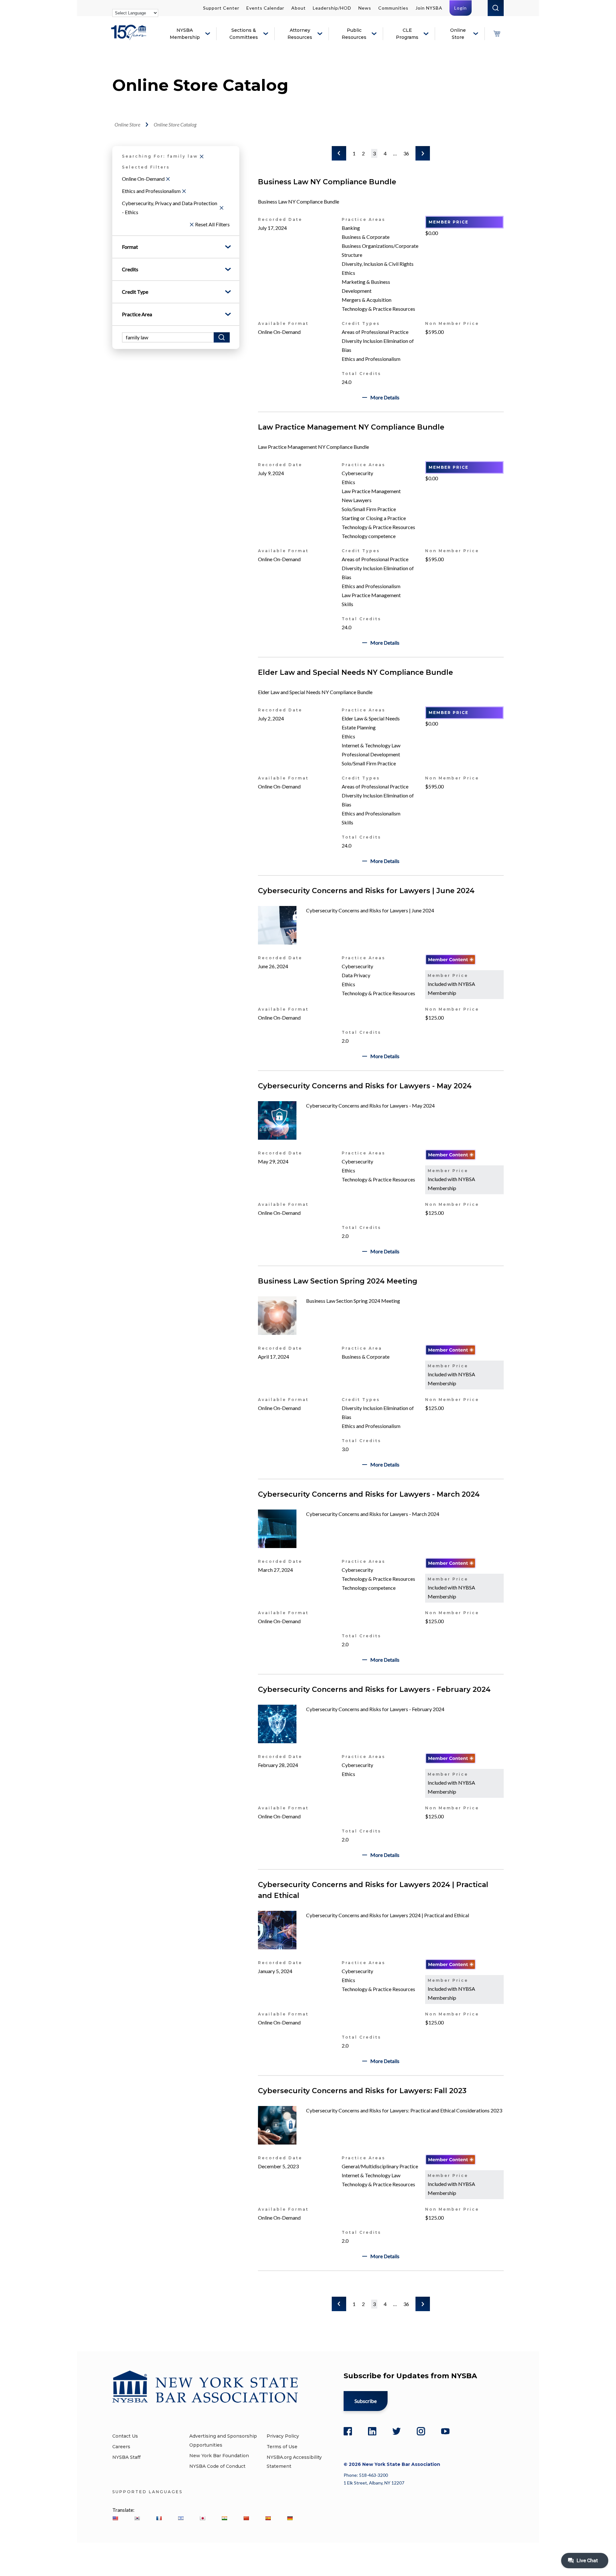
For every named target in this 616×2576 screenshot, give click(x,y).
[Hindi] (224, 2518)
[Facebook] (348, 2431)
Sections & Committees (244, 34)
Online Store (458, 34)
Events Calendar (265, 8)
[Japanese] (202, 2518)
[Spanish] (268, 2518)
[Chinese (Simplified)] (246, 2518)
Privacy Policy (283, 2436)
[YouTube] (445, 2431)
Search (496, 8)
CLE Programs (407, 34)
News (365, 8)
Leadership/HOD (332, 8)
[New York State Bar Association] (130, 37)
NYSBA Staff (126, 2457)
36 (406, 153)
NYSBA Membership (185, 34)
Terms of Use (282, 2447)
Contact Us (125, 2436)
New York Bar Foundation (219, 2456)
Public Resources (354, 34)
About (299, 8)
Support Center (221, 8)
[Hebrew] (181, 2518)
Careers (121, 2447)
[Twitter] (397, 2431)
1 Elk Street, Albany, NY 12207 (374, 2483)
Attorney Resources (300, 34)
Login (461, 8)
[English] (115, 2518)
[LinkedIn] (372, 2431)
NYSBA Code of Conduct (217, 2466)
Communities (393, 8)
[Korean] (137, 2518)
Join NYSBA (429, 8)
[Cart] (497, 34)
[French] (159, 2518)
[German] (290, 2518)
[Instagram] (421, 2431)
